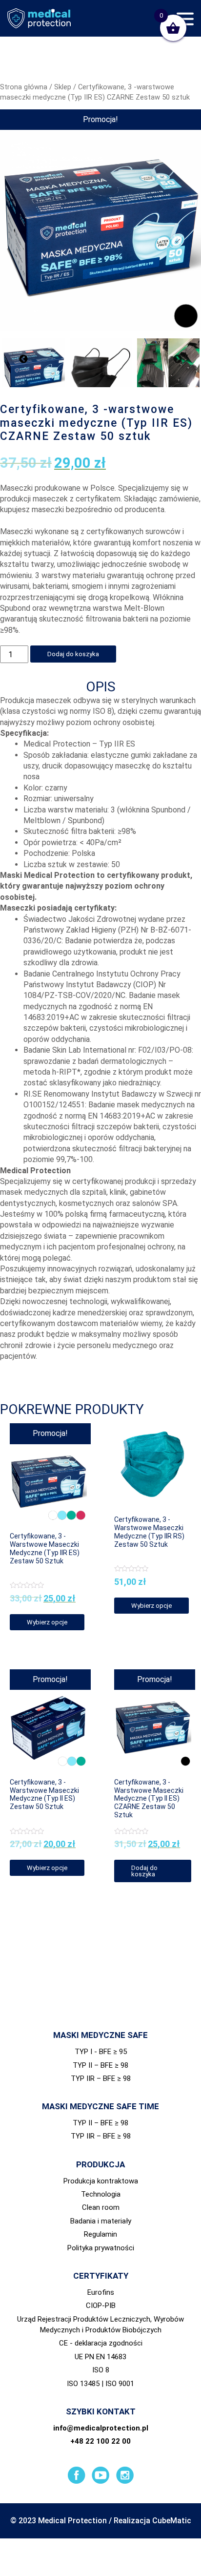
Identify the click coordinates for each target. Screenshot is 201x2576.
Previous (23, 359)
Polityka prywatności (101, 2248)
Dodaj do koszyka (73, 654)
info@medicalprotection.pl (101, 2428)
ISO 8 (101, 2370)
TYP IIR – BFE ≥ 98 (101, 2078)
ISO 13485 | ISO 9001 (100, 2384)
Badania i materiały (101, 2221)
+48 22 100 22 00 (100, 2441)
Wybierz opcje (47, 1622)
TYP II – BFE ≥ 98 (100, 2065)
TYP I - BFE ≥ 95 (101, 2052)
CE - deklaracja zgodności (101, 2343)
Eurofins (101, 2292)
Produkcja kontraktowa (101, 2181)
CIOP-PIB (101, 2306)
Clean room (101, 2207)
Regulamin (100, 2234)
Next (178, 359)
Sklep (63, 87)
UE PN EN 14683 (100, 2357)
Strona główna (24, 87)
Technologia (101, 2194)
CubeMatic (172, 2521)
